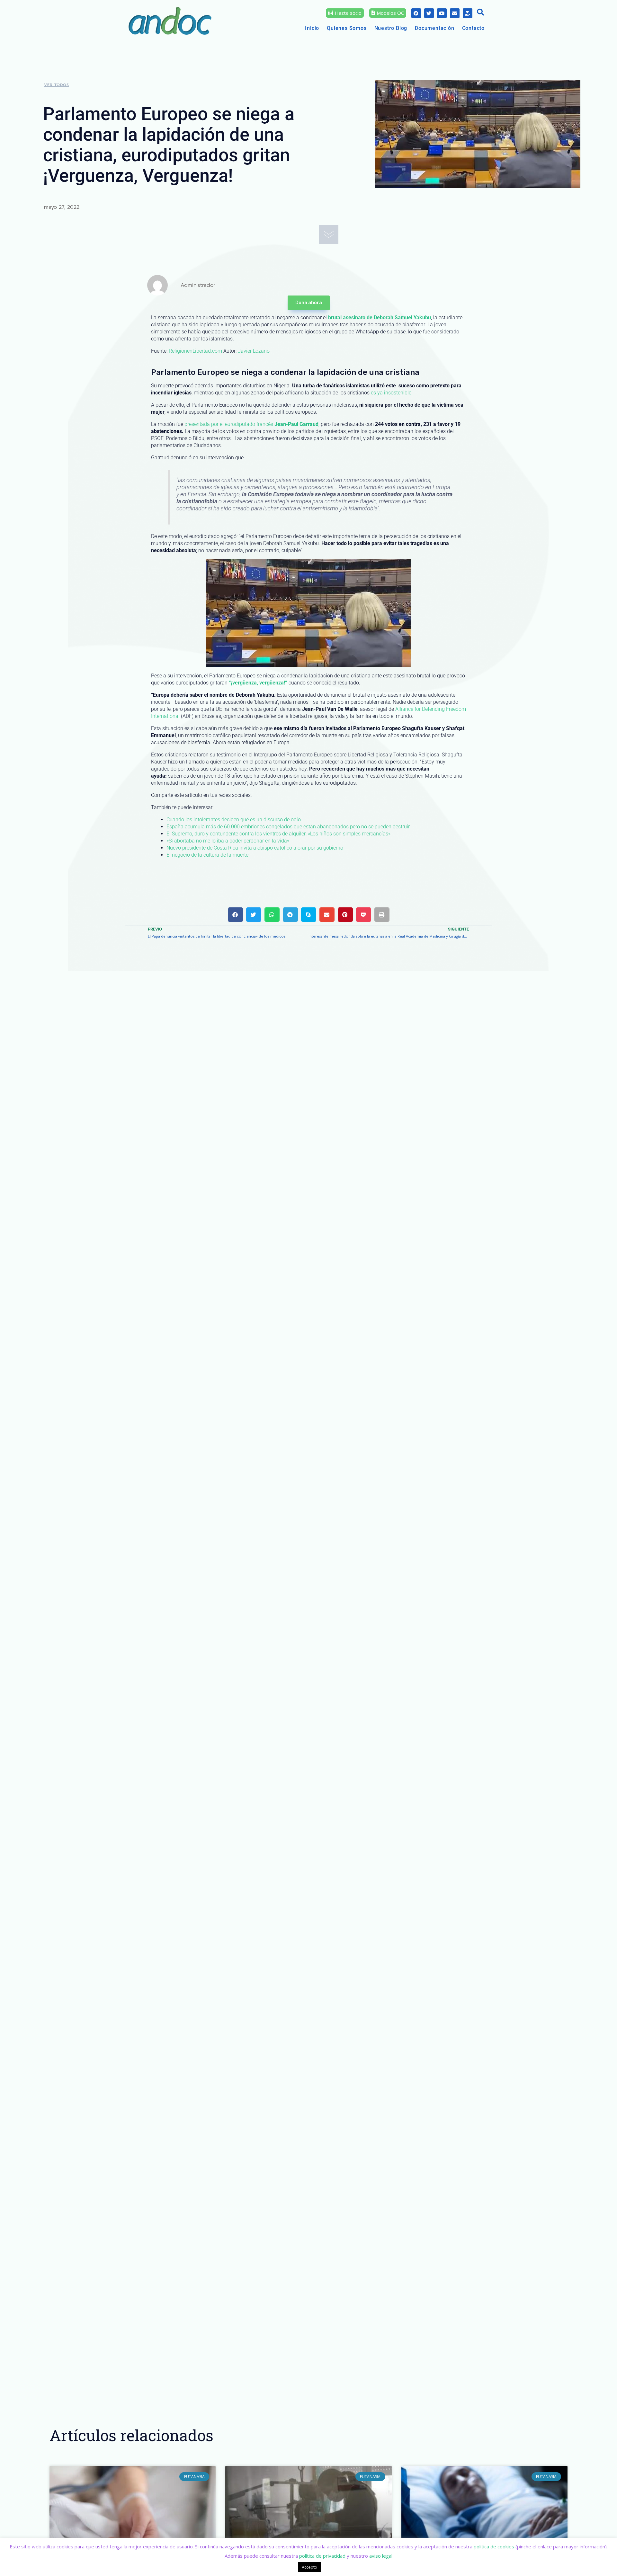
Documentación (434, 28)
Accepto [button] (309, 2567)
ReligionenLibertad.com (195, 351)
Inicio (312, 28)
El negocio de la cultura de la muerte (207, 855)
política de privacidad (322, 2556)
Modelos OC (390, 13)
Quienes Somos (347, 28)
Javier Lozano (254, 351)
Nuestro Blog (391, 28)
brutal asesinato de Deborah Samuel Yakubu (380, 318)
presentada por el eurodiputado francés (251, 424)
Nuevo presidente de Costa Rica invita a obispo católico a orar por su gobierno (255, 848)
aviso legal (381, 2556)
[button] (480, 13)
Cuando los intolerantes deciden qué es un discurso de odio (234, 820)
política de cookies (494, 2546)
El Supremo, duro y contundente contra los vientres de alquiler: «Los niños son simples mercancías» (278, 834)
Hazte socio (348, 13)
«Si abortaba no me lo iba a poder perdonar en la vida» (228, 841)
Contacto (473, 28)
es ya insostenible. (392, 393)
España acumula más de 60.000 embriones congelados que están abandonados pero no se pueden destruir (288, 827)
